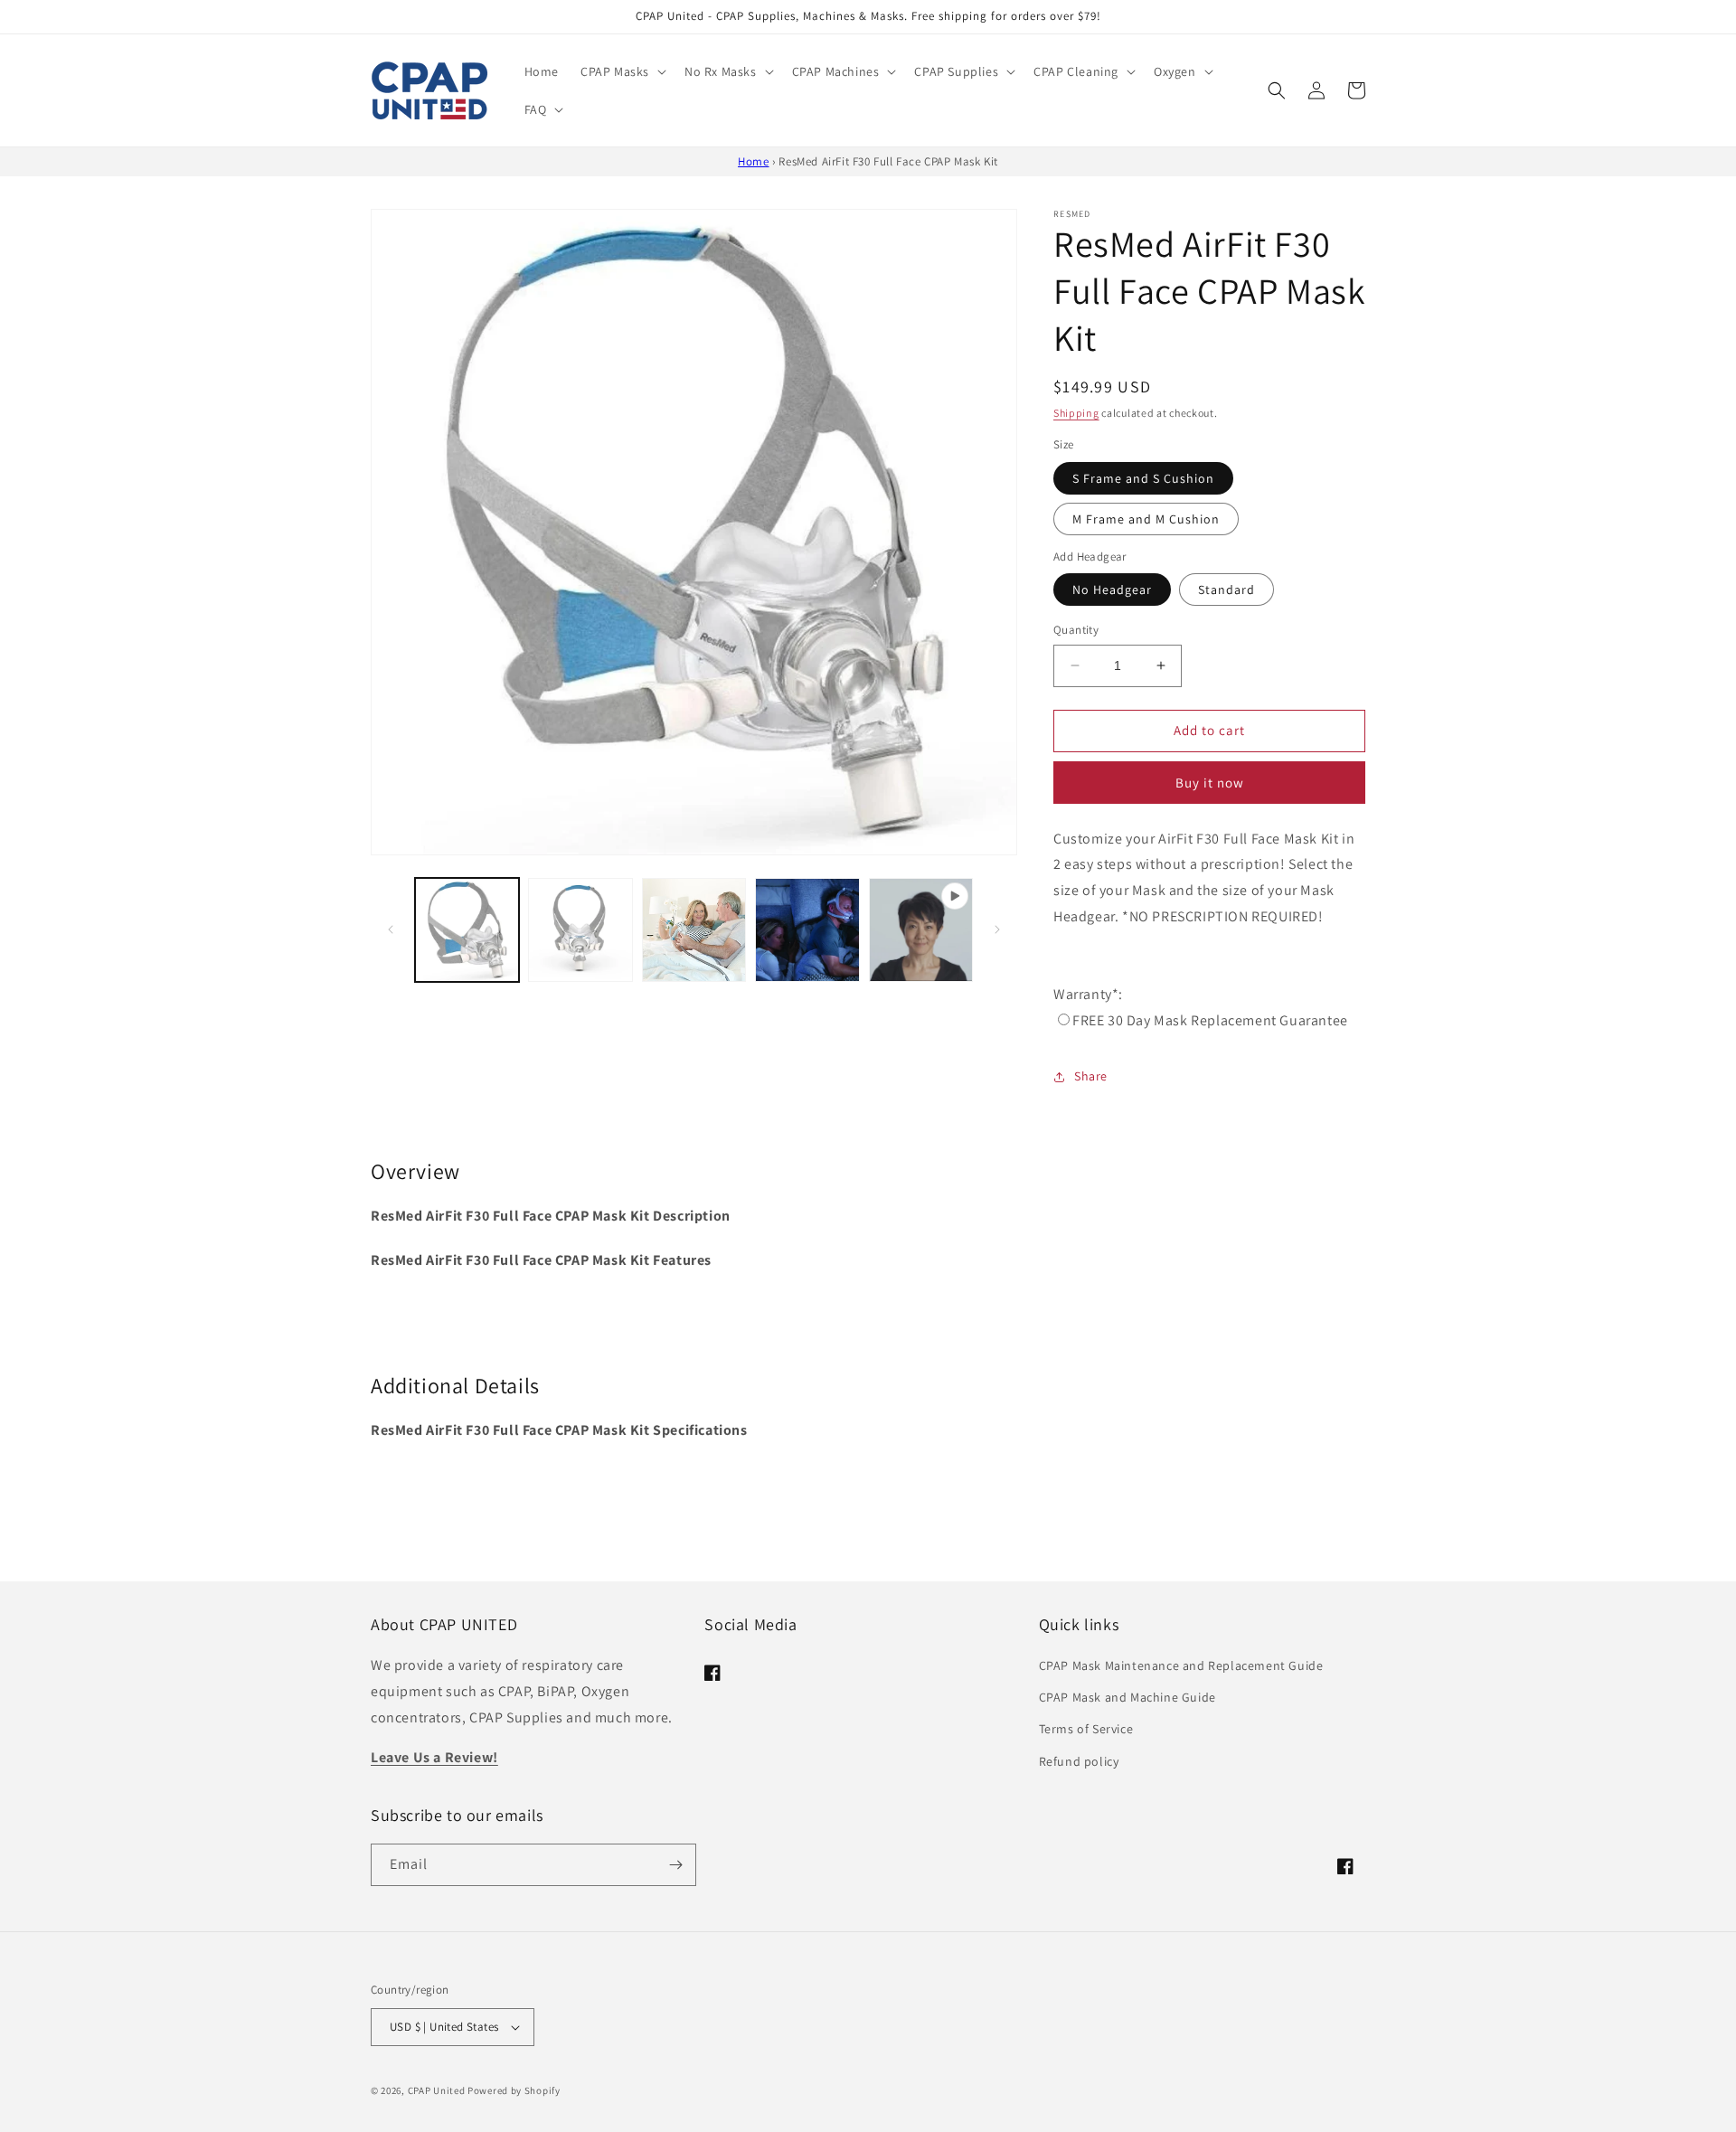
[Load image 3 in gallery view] (694, 930)
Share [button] (1091, 1076)
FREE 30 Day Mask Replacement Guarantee (1210, 1020)
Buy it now (1210, 783)
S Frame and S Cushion (1143, 478)
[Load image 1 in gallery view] (467, 930)
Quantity (1076, 630)
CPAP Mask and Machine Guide (1127, 1697)
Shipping (1076, 413)
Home (753, 161)
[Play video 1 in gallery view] (921, 930)
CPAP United (437, 2090)
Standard (1227, 590)
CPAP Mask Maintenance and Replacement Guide (1181, 1665)
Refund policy (1079, 1761)
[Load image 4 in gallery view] (807, 930)
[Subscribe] (675, 1865)
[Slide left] (391, 929)
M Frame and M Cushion (1146, 519)
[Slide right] (997, 929)
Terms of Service (1086, 1729)
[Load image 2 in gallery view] (580, 930)
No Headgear (1112, 590)
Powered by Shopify (514, 2090)
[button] (622, 71)
